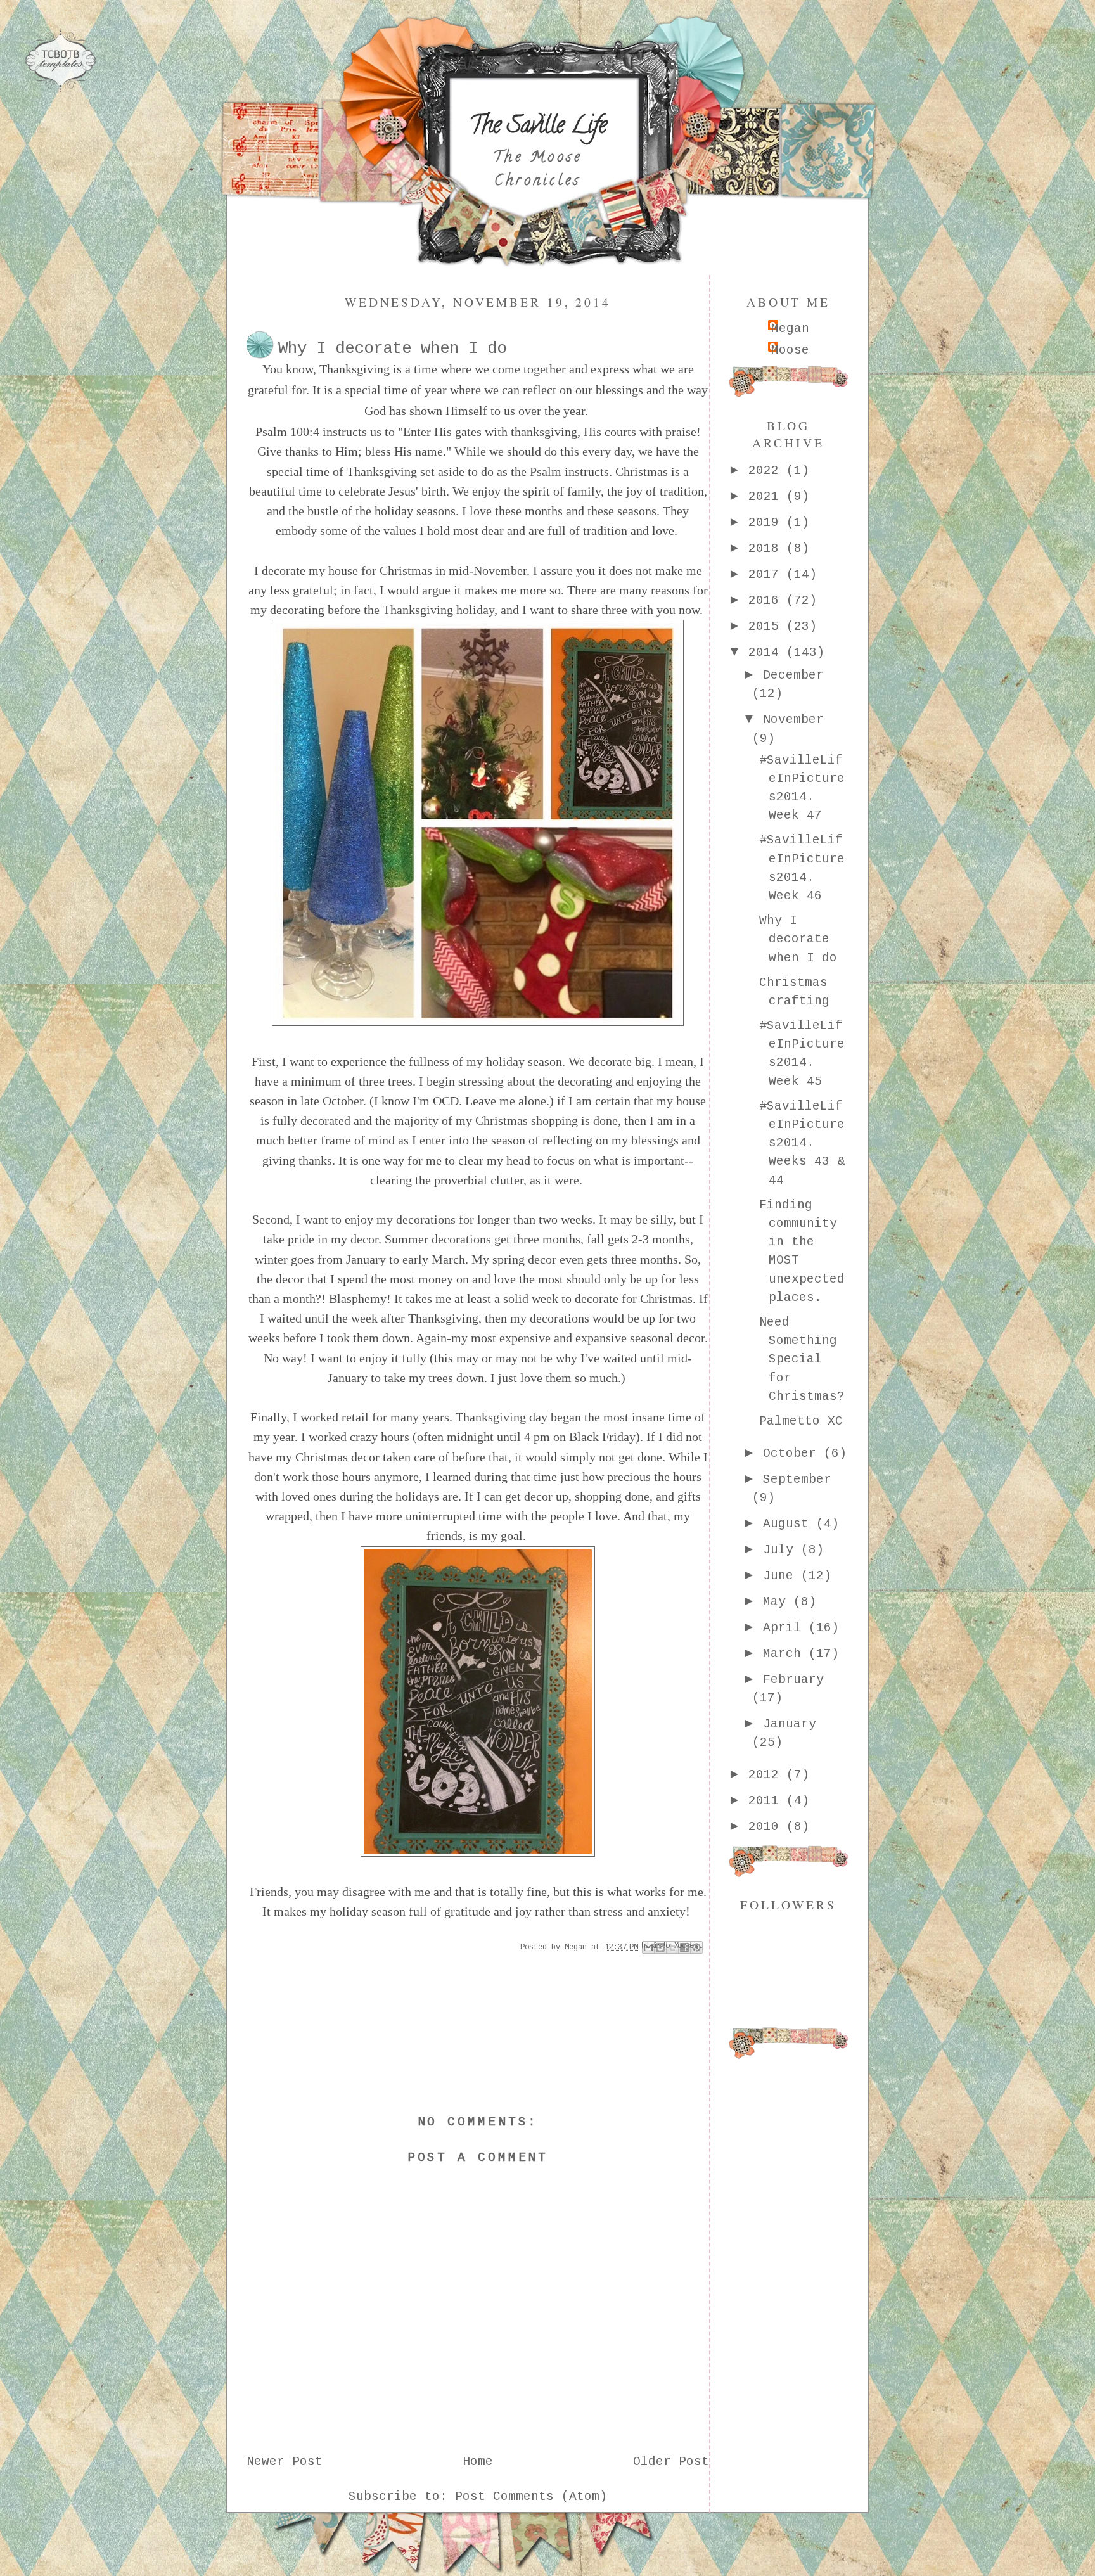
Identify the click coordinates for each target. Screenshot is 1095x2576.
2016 (767, 601)
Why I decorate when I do (798, 939)
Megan (790, 329)
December (793, 676)
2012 (767, 1775)
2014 (767, 653)
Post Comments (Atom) (531, 2497)
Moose (790, 350)
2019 (767, 523)
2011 (767, 1801)
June (782, 1576)
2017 (767, 575)
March (786, 1654)
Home (478, 2462)
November (793, 720)
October (793, 1454)
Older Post (671, 2462)
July (782, 1550)
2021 (767, 497)
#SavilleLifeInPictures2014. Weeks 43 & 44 (802, 1144)
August (790, 1524)
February (793, 1680)
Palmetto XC (801, 1421)
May (778, 1602)
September (797, 1480)
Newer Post (285, 2462)
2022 (767, 471)
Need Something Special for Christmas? (802, 1360)
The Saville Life (538, 127)
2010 (767, 1827)
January (790, 1724)
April (786, 1628)
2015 (767, 627)
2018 (767, 549)
